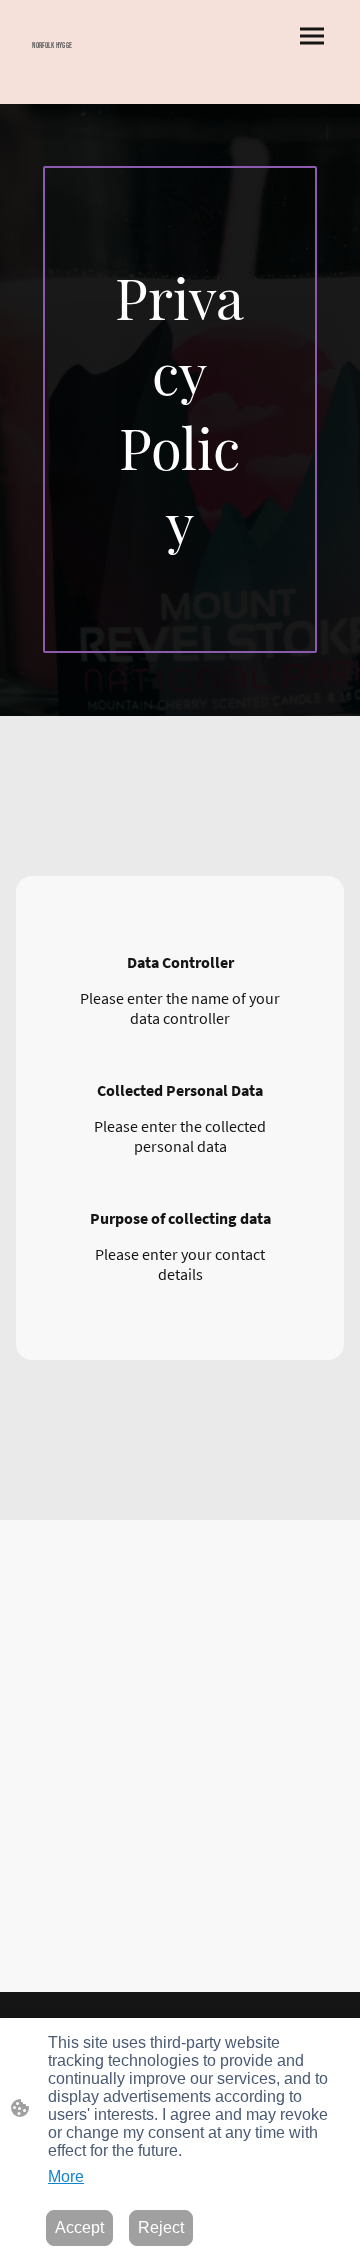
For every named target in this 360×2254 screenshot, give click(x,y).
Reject (161, 2227)
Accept (79, 2227)
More (66, 2176)
